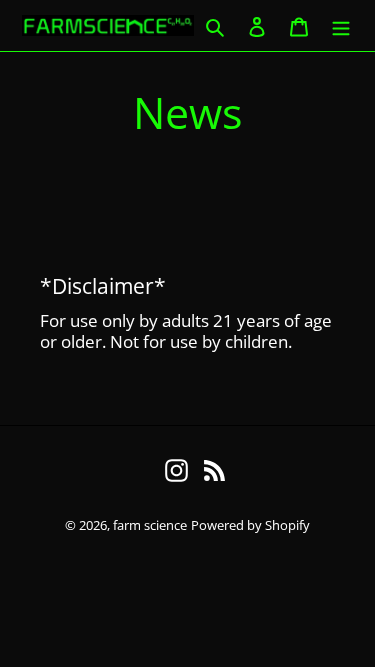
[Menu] (341, 26)
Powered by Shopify (250, 525)
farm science (150, 525)
